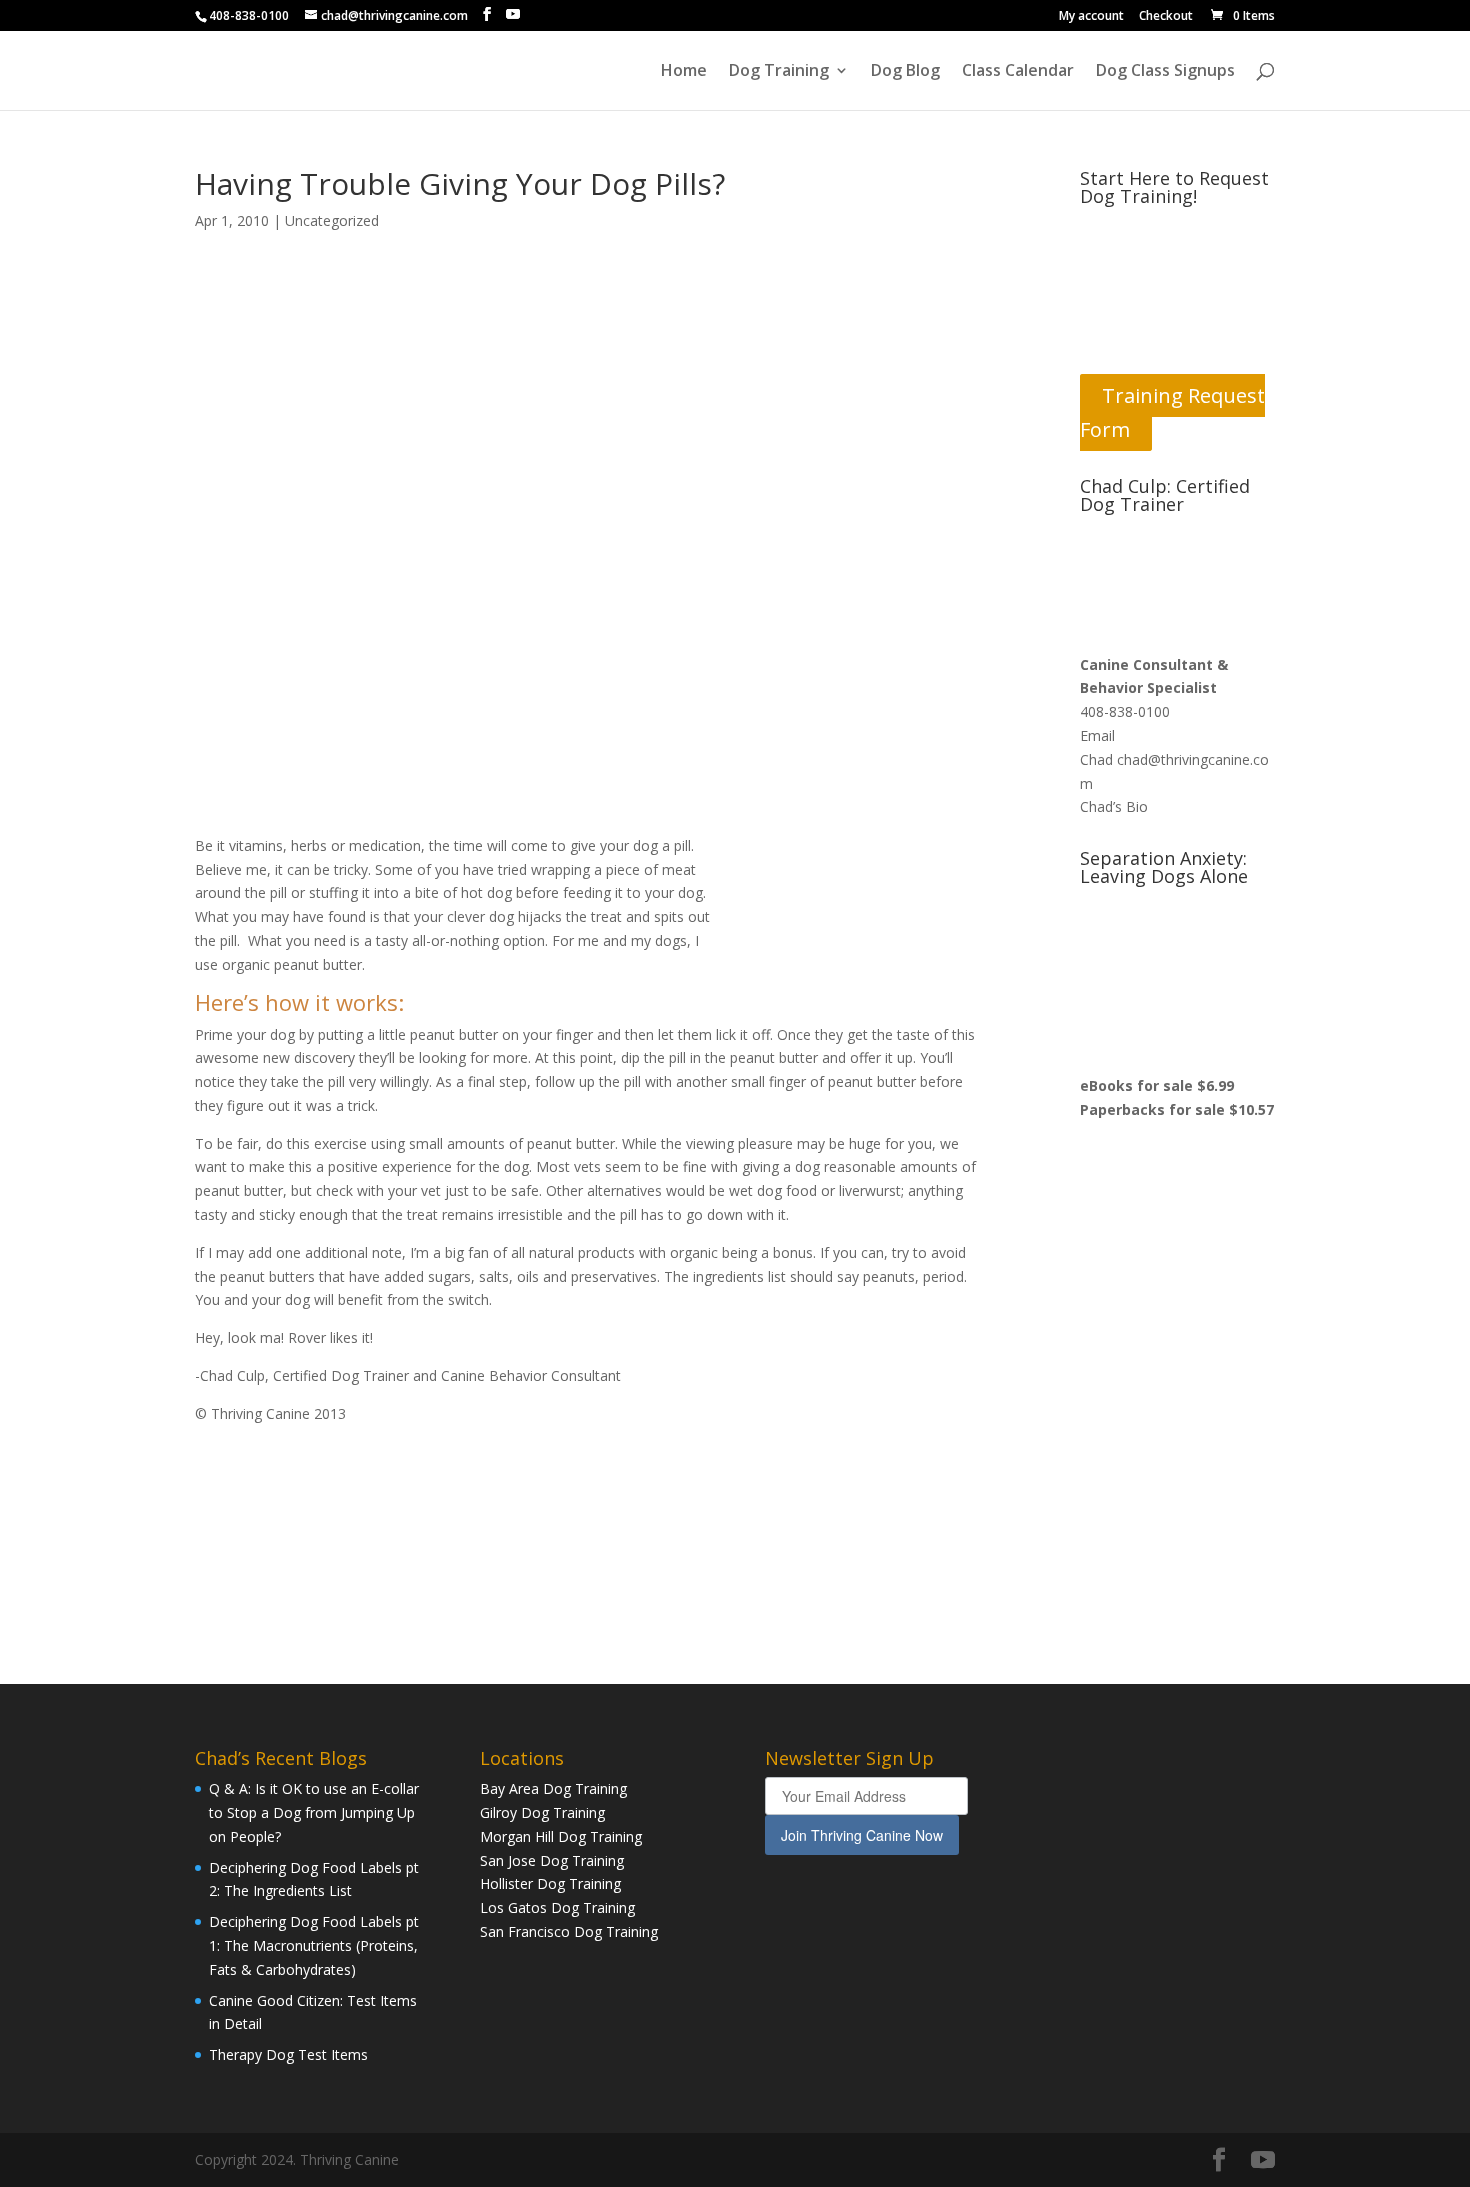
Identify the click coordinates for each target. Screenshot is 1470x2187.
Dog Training (779, 72)
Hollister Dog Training (550, 1883)
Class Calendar (1018, 72)
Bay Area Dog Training (553, 1788)
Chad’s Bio (1114, 806)
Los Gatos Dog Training (557, 1907)
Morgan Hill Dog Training (561, 1836)
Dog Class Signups (1165, 72)
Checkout (1166, 17)
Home (684, 72)
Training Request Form (1172, 412)
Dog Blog (905, 72)
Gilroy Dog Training (542, 1812)
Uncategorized (332, 220)
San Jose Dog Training (552, 1860)
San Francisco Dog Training (569, 1931)
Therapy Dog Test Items (288, 2054)
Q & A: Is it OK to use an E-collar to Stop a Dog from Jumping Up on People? (314, 1812)
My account (1091, 17)
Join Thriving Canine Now (862, 1835)
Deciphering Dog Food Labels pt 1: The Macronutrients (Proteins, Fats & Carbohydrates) (314, 1945)
